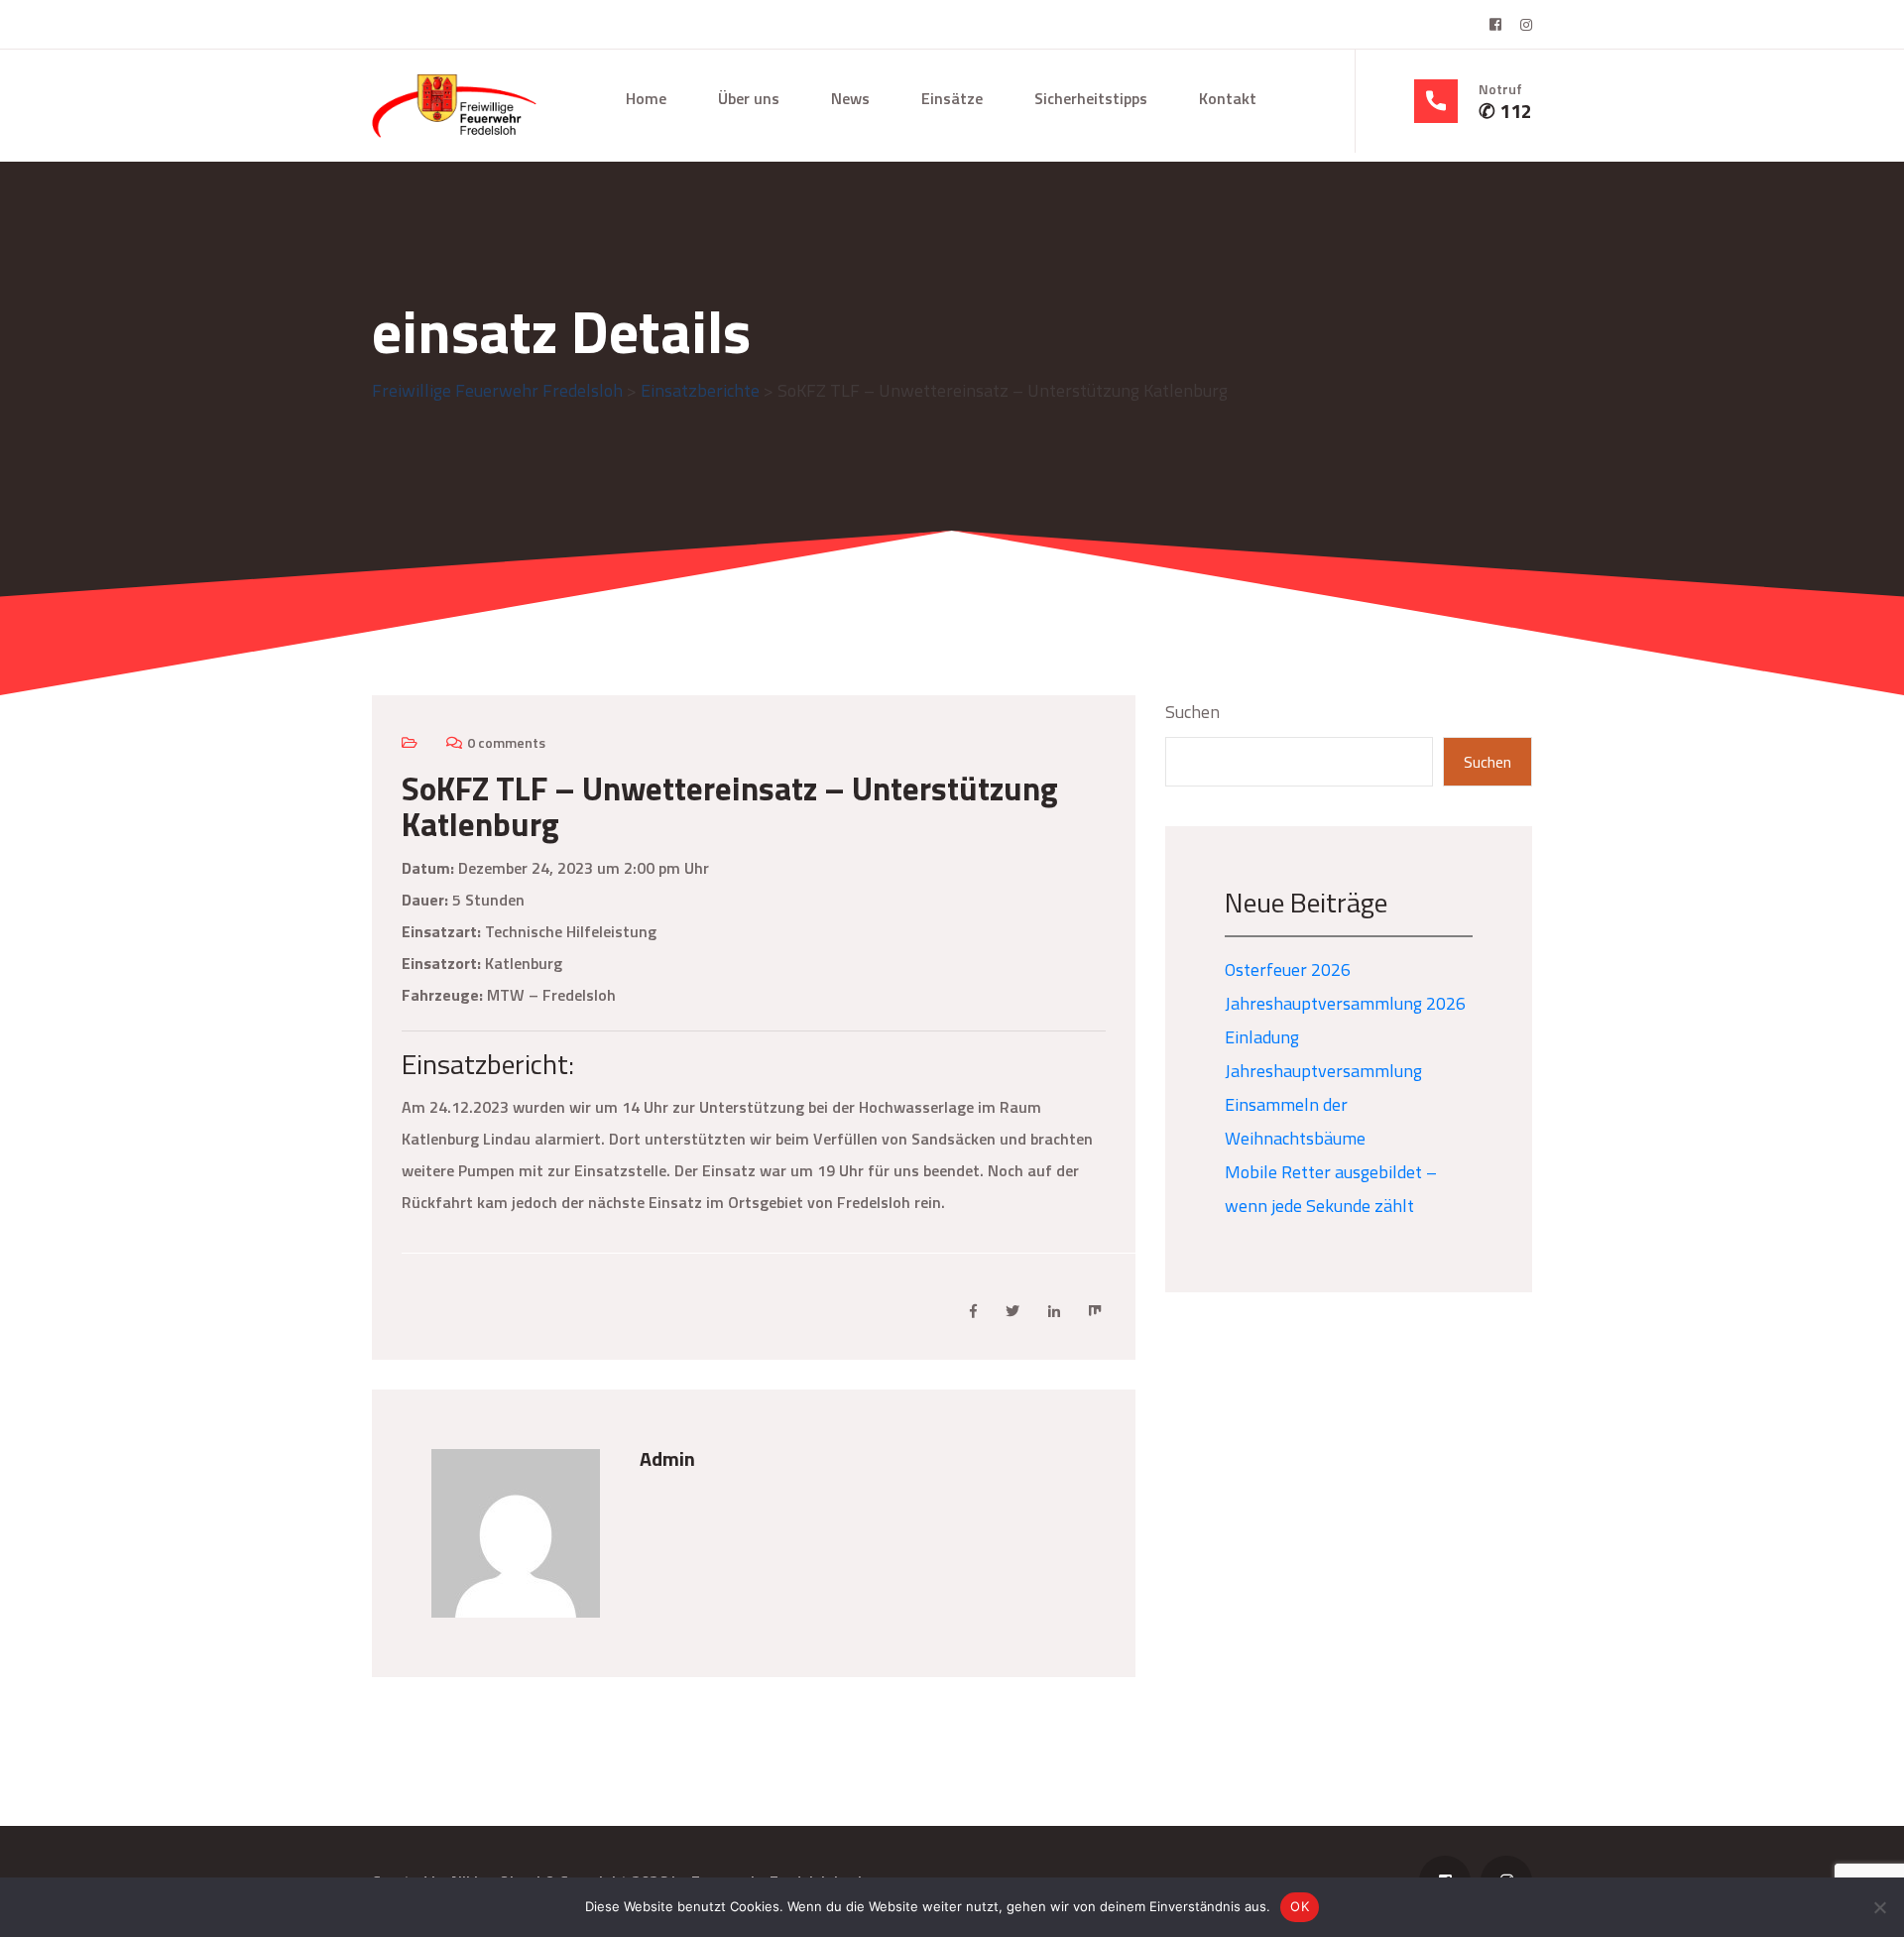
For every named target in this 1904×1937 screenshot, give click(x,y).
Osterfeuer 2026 (1288, 969)
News (850, 98)
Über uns (749, 98)
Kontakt (1228, 98)
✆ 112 (1505, 111)
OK (1300, 1906)
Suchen (1192, 712)
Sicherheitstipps (1091, 98)
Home (646, 98)
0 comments (506, 742)
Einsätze (952, 98)
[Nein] (1879, 1907)
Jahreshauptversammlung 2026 (1345, 1003)
